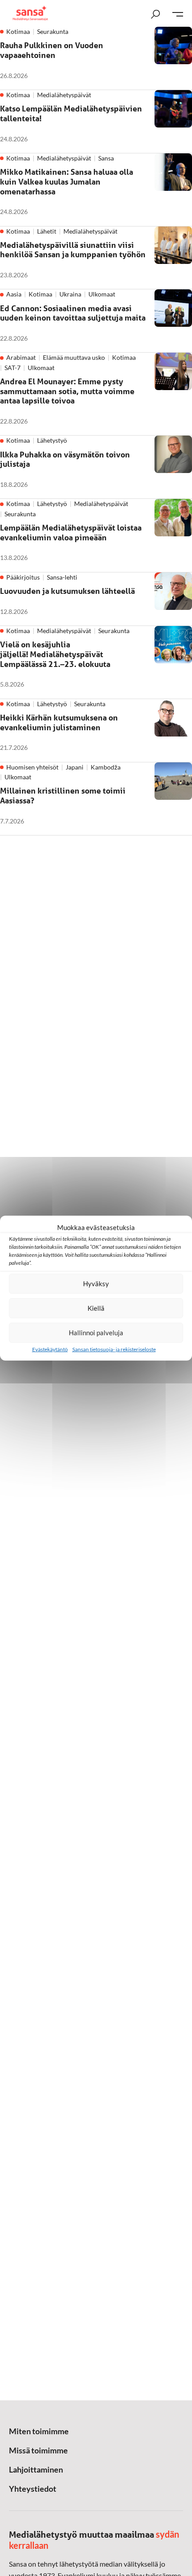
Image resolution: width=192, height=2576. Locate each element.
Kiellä (96, 1308)
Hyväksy (96, 1284)
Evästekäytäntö (50, 1349)
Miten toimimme (39, 2431)
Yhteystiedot (33, 2489)
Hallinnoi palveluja (96, 1333)
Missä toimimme (38, 2450)
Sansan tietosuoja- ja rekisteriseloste (114, 1349)
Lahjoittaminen (36, 2469)
